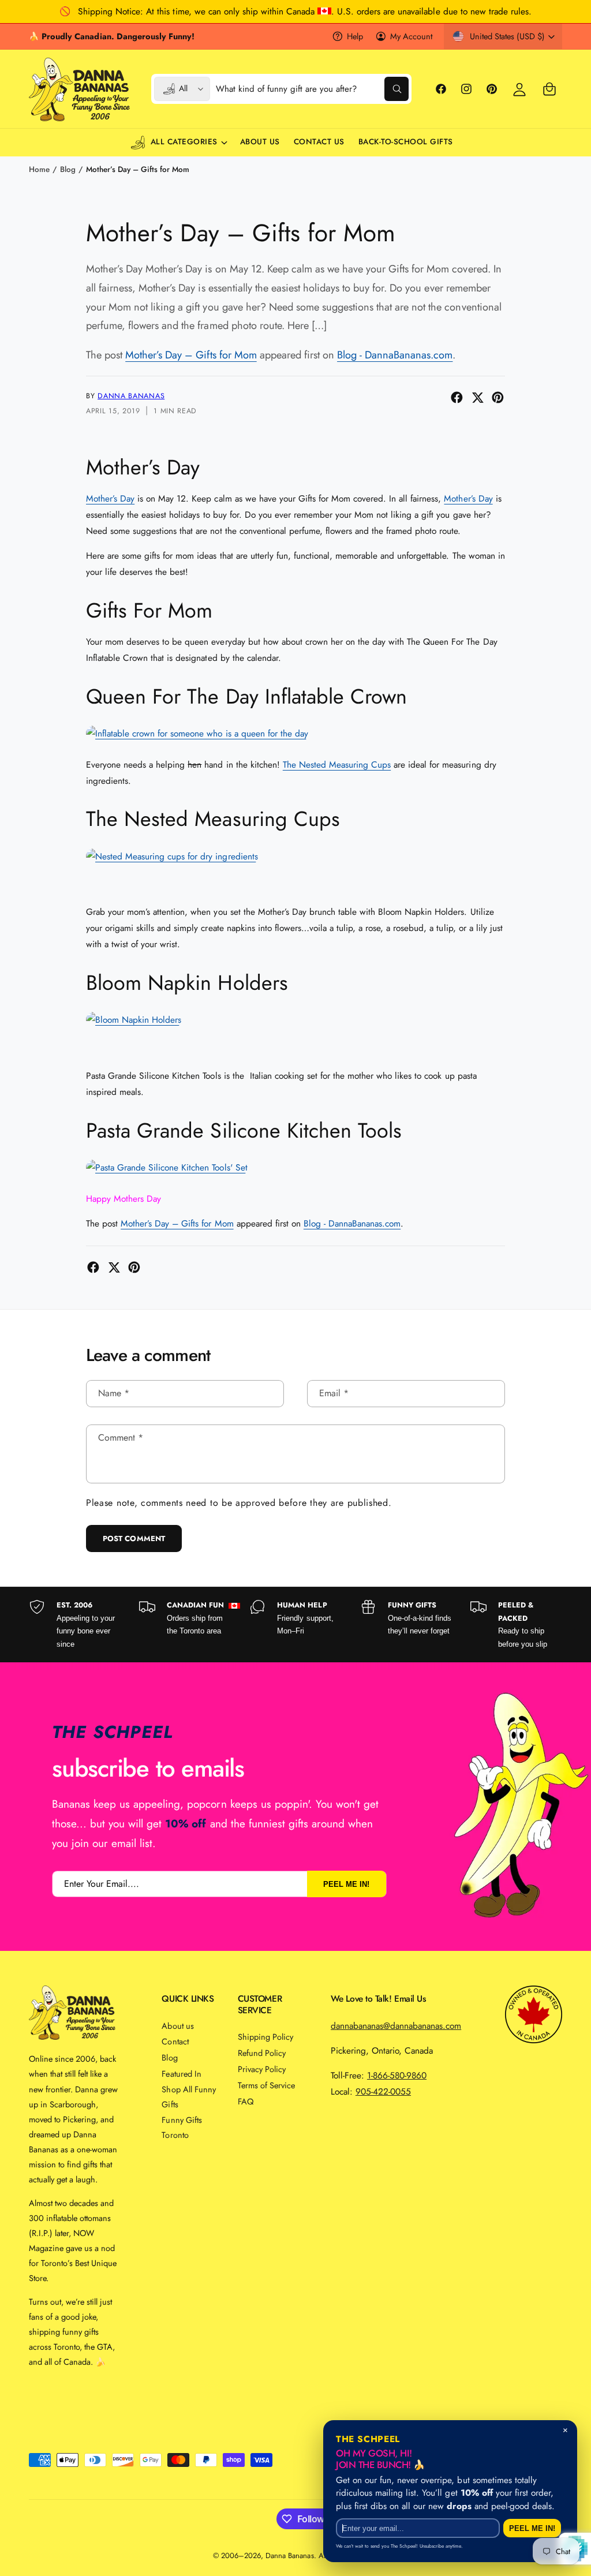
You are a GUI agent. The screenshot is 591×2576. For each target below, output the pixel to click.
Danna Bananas (131, 396)
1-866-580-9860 (397, 2075)
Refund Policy (262, 2053)
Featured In (181, 2074)
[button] (549, 89)
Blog (68, 169)
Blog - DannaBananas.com (395, 355)
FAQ (246, 2101)
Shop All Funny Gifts (188, 2097)
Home (39, 169)
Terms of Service (266, 2085)
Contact (175, 2041)
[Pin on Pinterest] (498, 397)
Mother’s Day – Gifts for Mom (138, 169)
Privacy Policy (262, 2069)
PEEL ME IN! (346, 1884)
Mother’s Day (110, 498)
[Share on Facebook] (457, 397)
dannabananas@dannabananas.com (396, 2026)
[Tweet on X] (478, 397)
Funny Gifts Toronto (182, 2127)
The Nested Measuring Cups (337, 764)
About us (177, 2026)
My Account (411, 36)
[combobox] (312, 89)
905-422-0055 (383, 2091)
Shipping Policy (265, 2037)
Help (355, 36)
